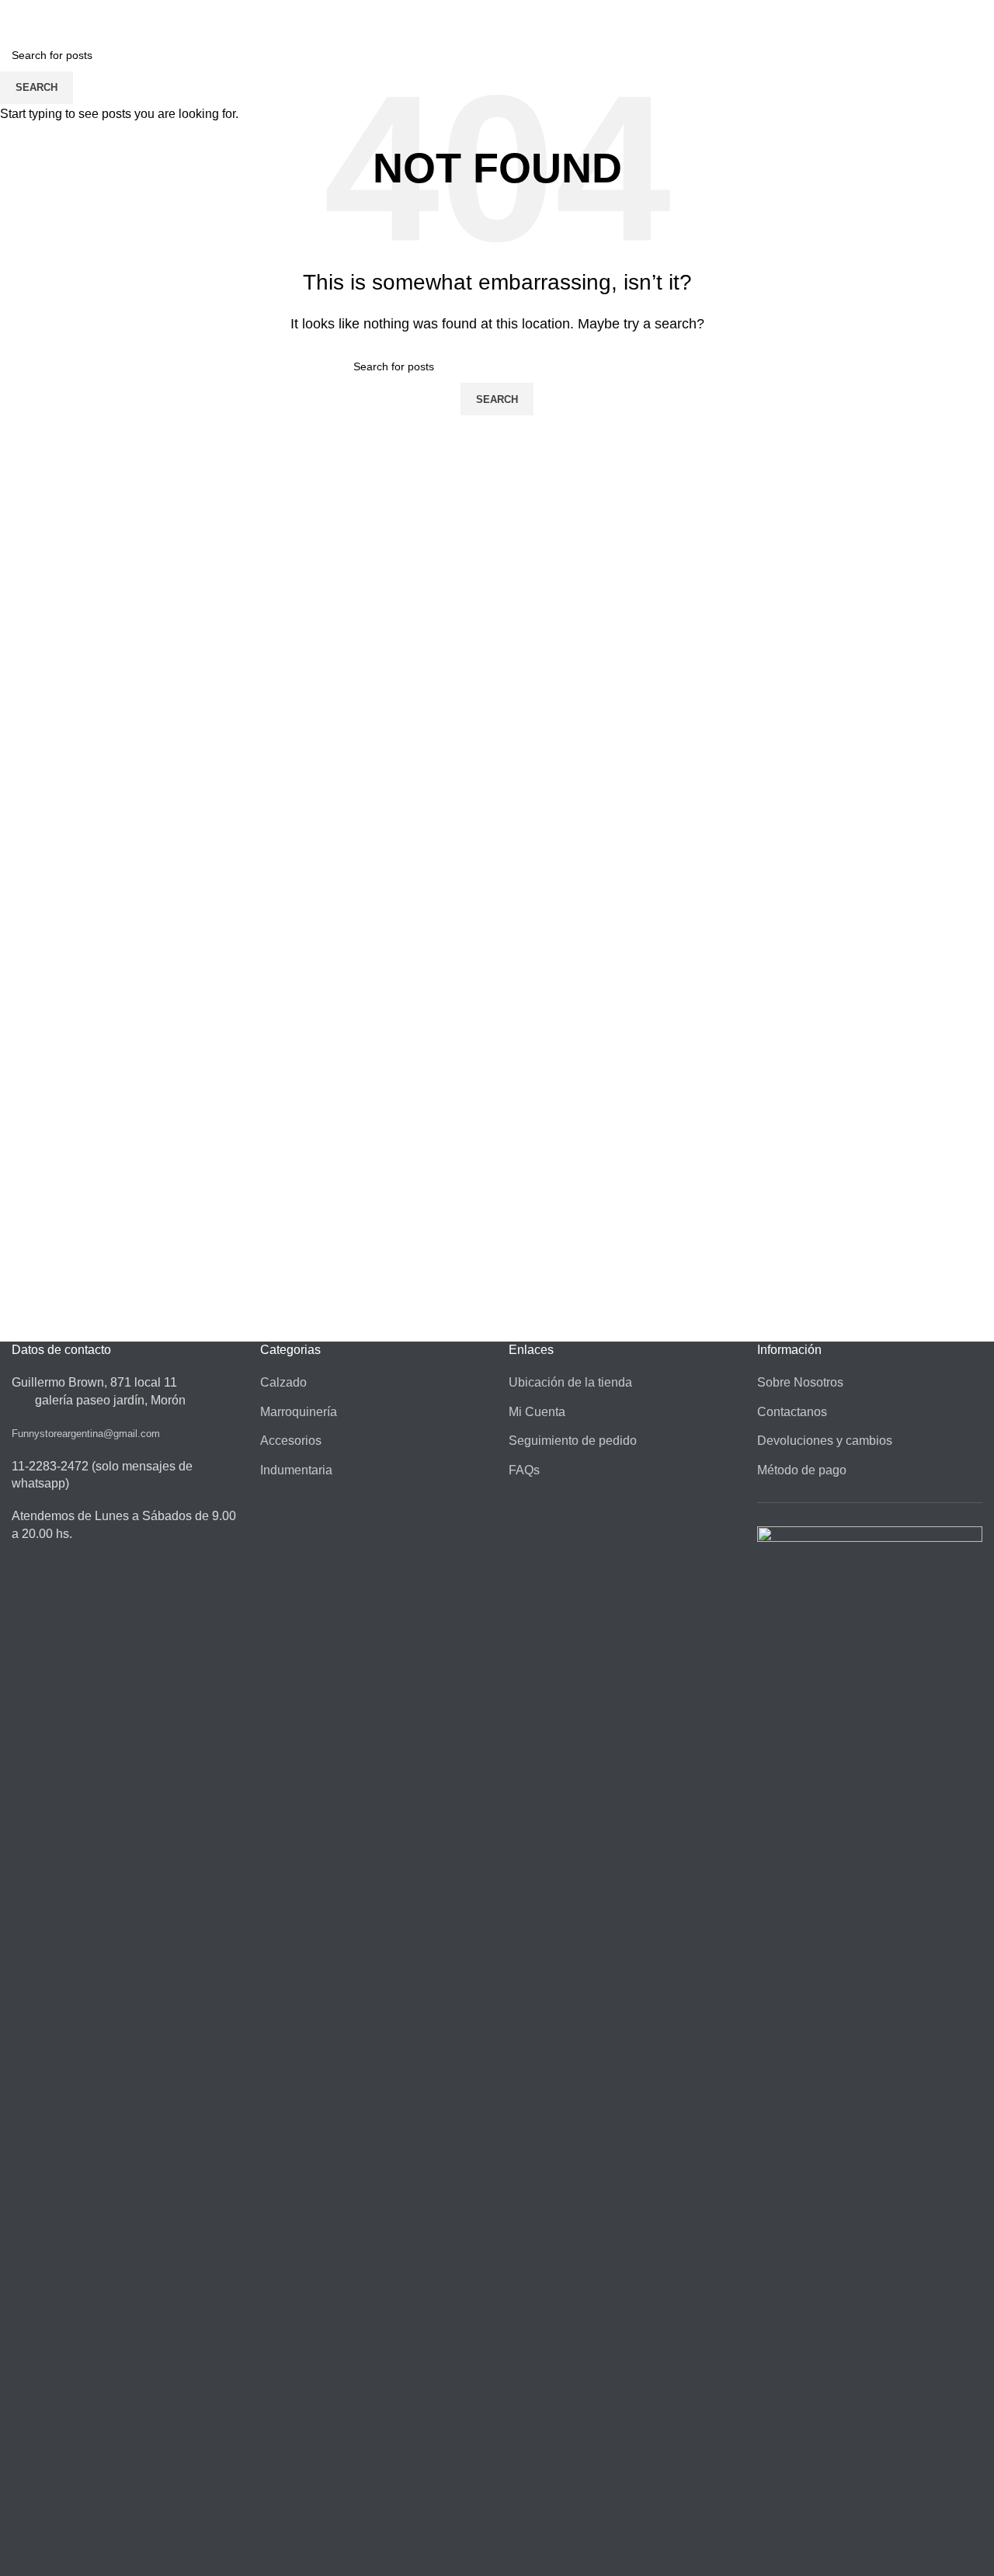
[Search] (878, 37)
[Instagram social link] (973, 10)
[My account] (905, 37)
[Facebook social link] (954, 10)
